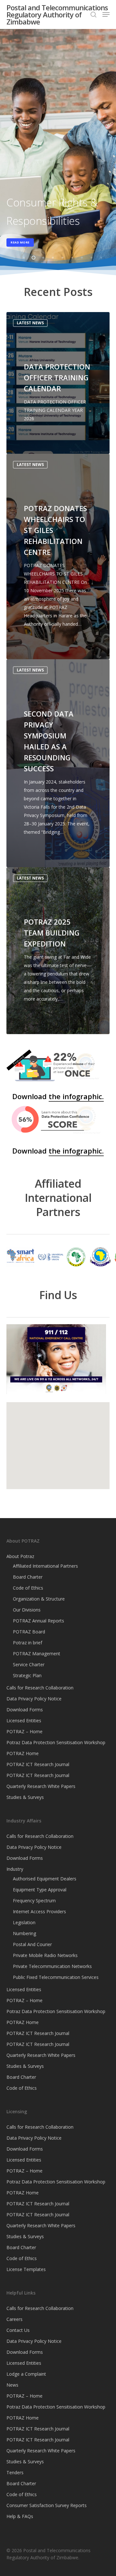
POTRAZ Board (29, 1632)
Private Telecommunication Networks (52, 1966)
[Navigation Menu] (106, 14)
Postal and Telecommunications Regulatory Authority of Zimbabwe (57, 14)
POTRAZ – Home (24, 1731)
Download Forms (25, 1710)
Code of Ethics (28, 1588)
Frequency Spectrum (34, 1901)
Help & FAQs (20, 2516)
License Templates (26, 2269)
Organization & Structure (39, 1599)
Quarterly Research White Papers (41, 1786)
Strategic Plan (27, 1675)
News (12, 2385)
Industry (15, 1869)
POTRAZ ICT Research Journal (38, 1764)
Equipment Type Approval (40, 1890)
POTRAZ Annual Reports (39, 1621)
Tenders (15, 2472)
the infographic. (76, 1096)
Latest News (30, 323)
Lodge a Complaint (26, 2374)
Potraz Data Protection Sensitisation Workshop (56, 1742)
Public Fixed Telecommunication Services (56, 1977)
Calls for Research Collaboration (40, 1688)
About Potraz (20, 1556)
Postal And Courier (32, 1944)
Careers (15, 2319)
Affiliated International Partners (45, 1566)
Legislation (24, 1922)
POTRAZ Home (23, 1753)
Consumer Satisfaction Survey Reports (47, 2505)
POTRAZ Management (37, 1654)
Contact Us (18, 2330)
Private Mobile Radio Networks (45, 1955)
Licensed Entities (24, 1721)
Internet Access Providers (39, 1911)
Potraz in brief (28, 1643)
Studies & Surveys (25, 1797)
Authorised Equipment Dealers (45, 1879)
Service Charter (29, 1664)
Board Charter (28, 1577)
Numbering (24, 1933)
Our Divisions (27, 1610)
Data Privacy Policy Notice (34, 1699)
